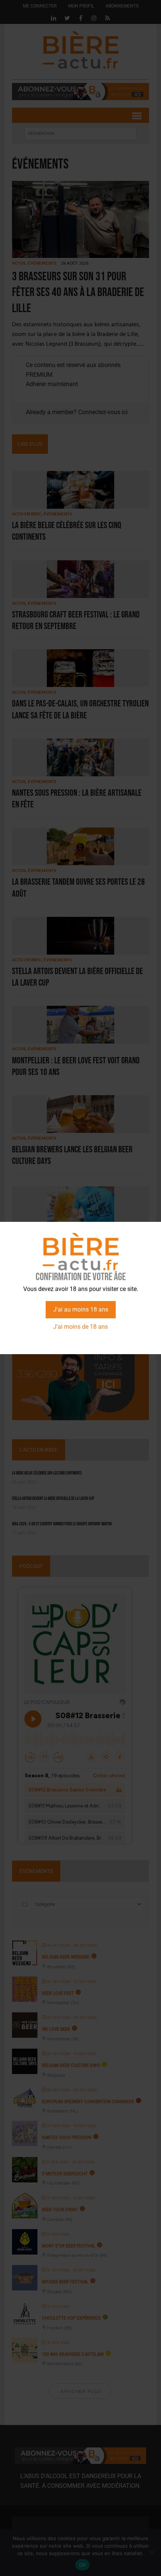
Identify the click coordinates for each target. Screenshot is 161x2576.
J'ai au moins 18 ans (81, 1309)
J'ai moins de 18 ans (80, 1327)
